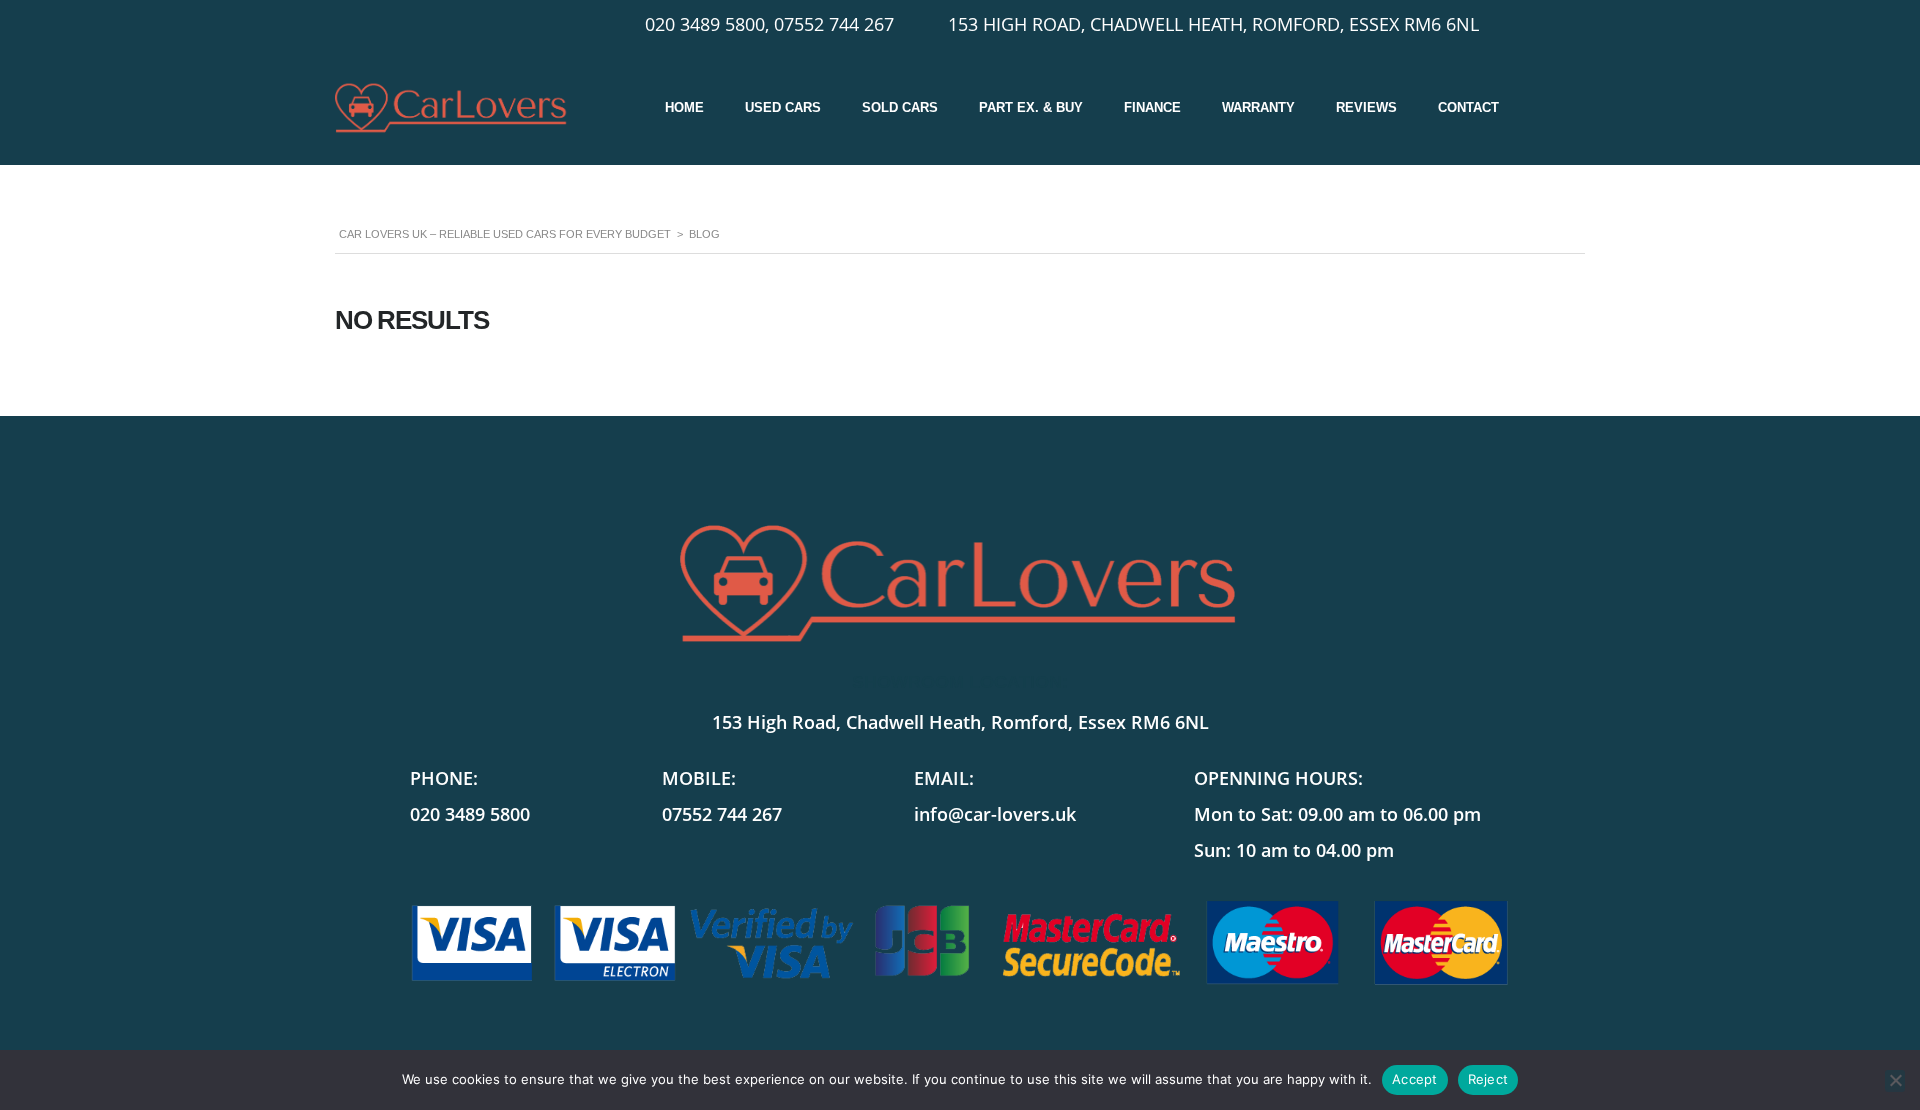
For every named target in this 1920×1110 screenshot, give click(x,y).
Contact (1468, 107)
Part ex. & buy (1031, 107)
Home (684, 107)
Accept (1415, 1079)
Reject (1488, 1079)
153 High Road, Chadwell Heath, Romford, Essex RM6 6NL (960, 722)
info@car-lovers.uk (995, 814)
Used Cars (783, 107)
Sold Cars (900, 107)
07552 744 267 (722, 814)
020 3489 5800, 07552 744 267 (769, 24)
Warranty (1258, 107)
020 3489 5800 (470, 814)
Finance (1152, 107)
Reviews (1366, 107)
